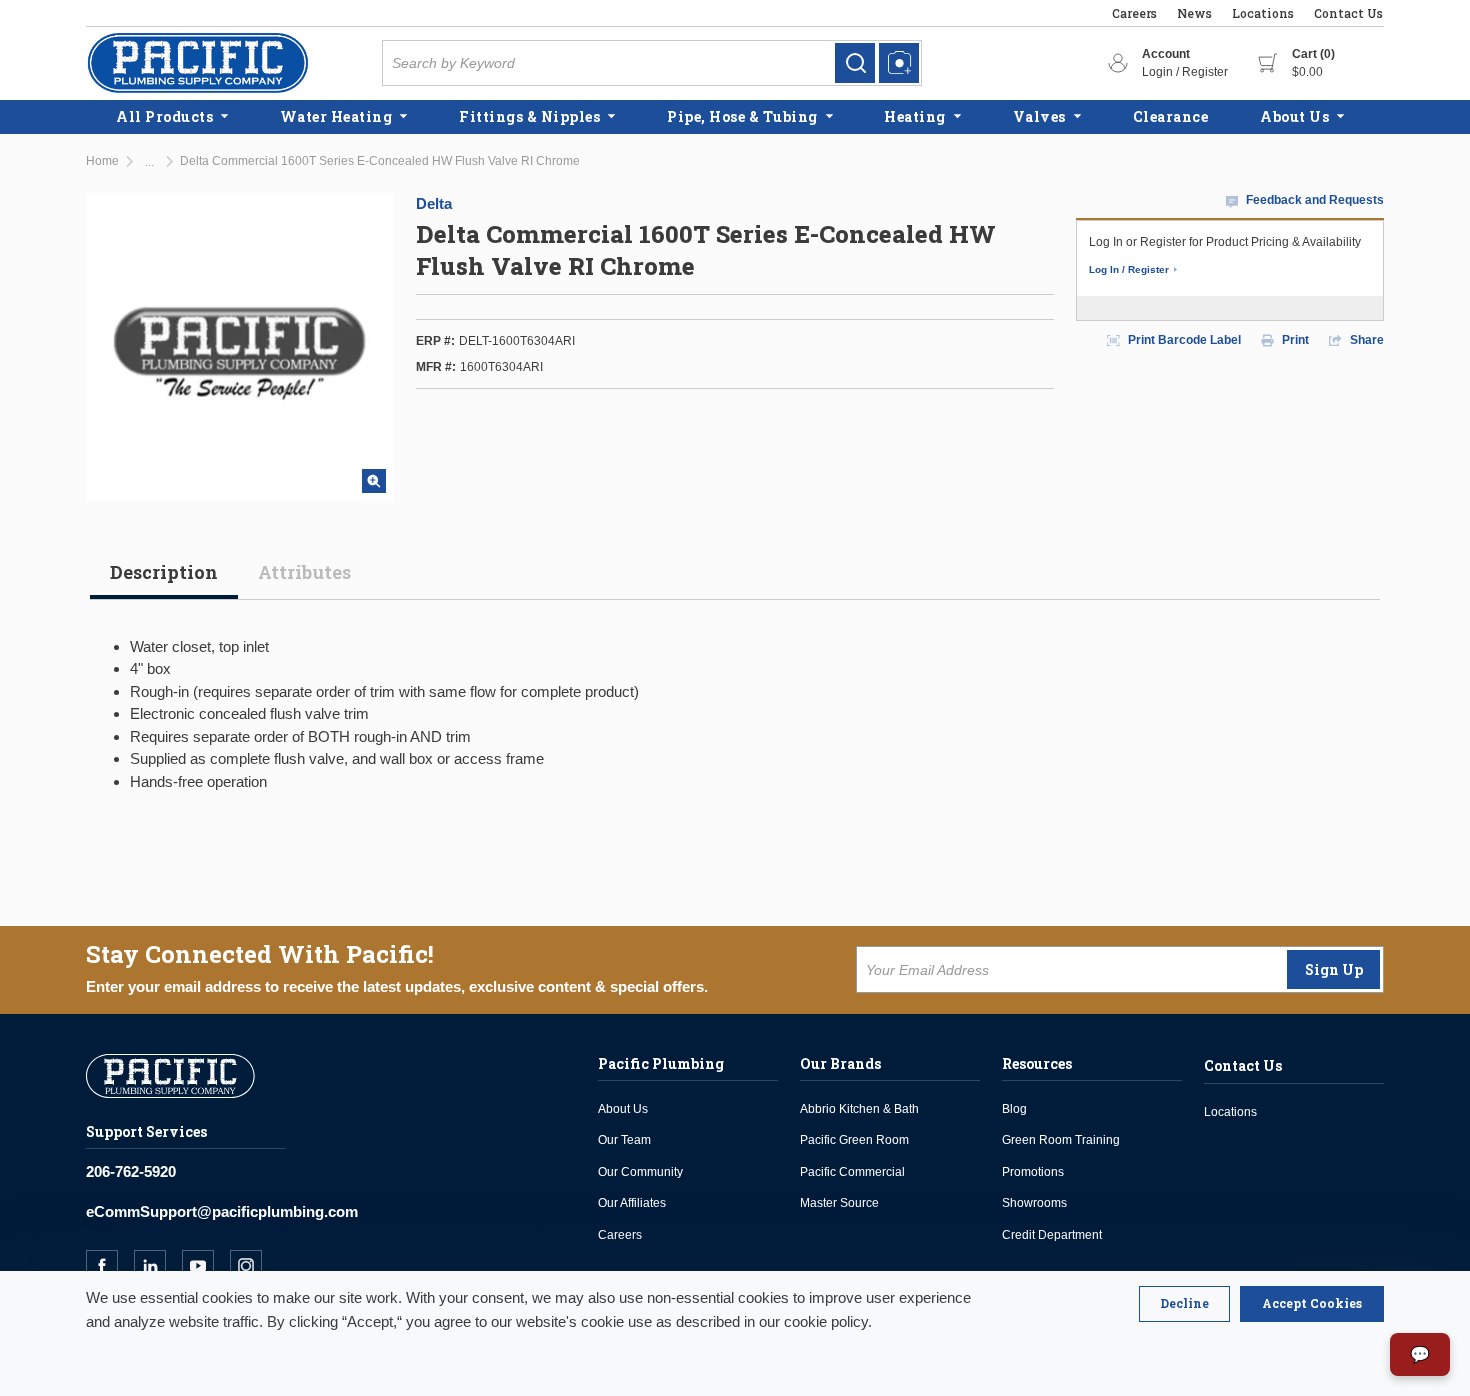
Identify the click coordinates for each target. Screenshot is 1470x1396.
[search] (855, 63)
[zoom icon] (374, 481)
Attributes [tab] (304, 572)
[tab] (164, 580)
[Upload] (899, 63)
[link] (855, 63)
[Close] (1184, 1304)
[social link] (110, 1266)
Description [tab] (164, 572)
